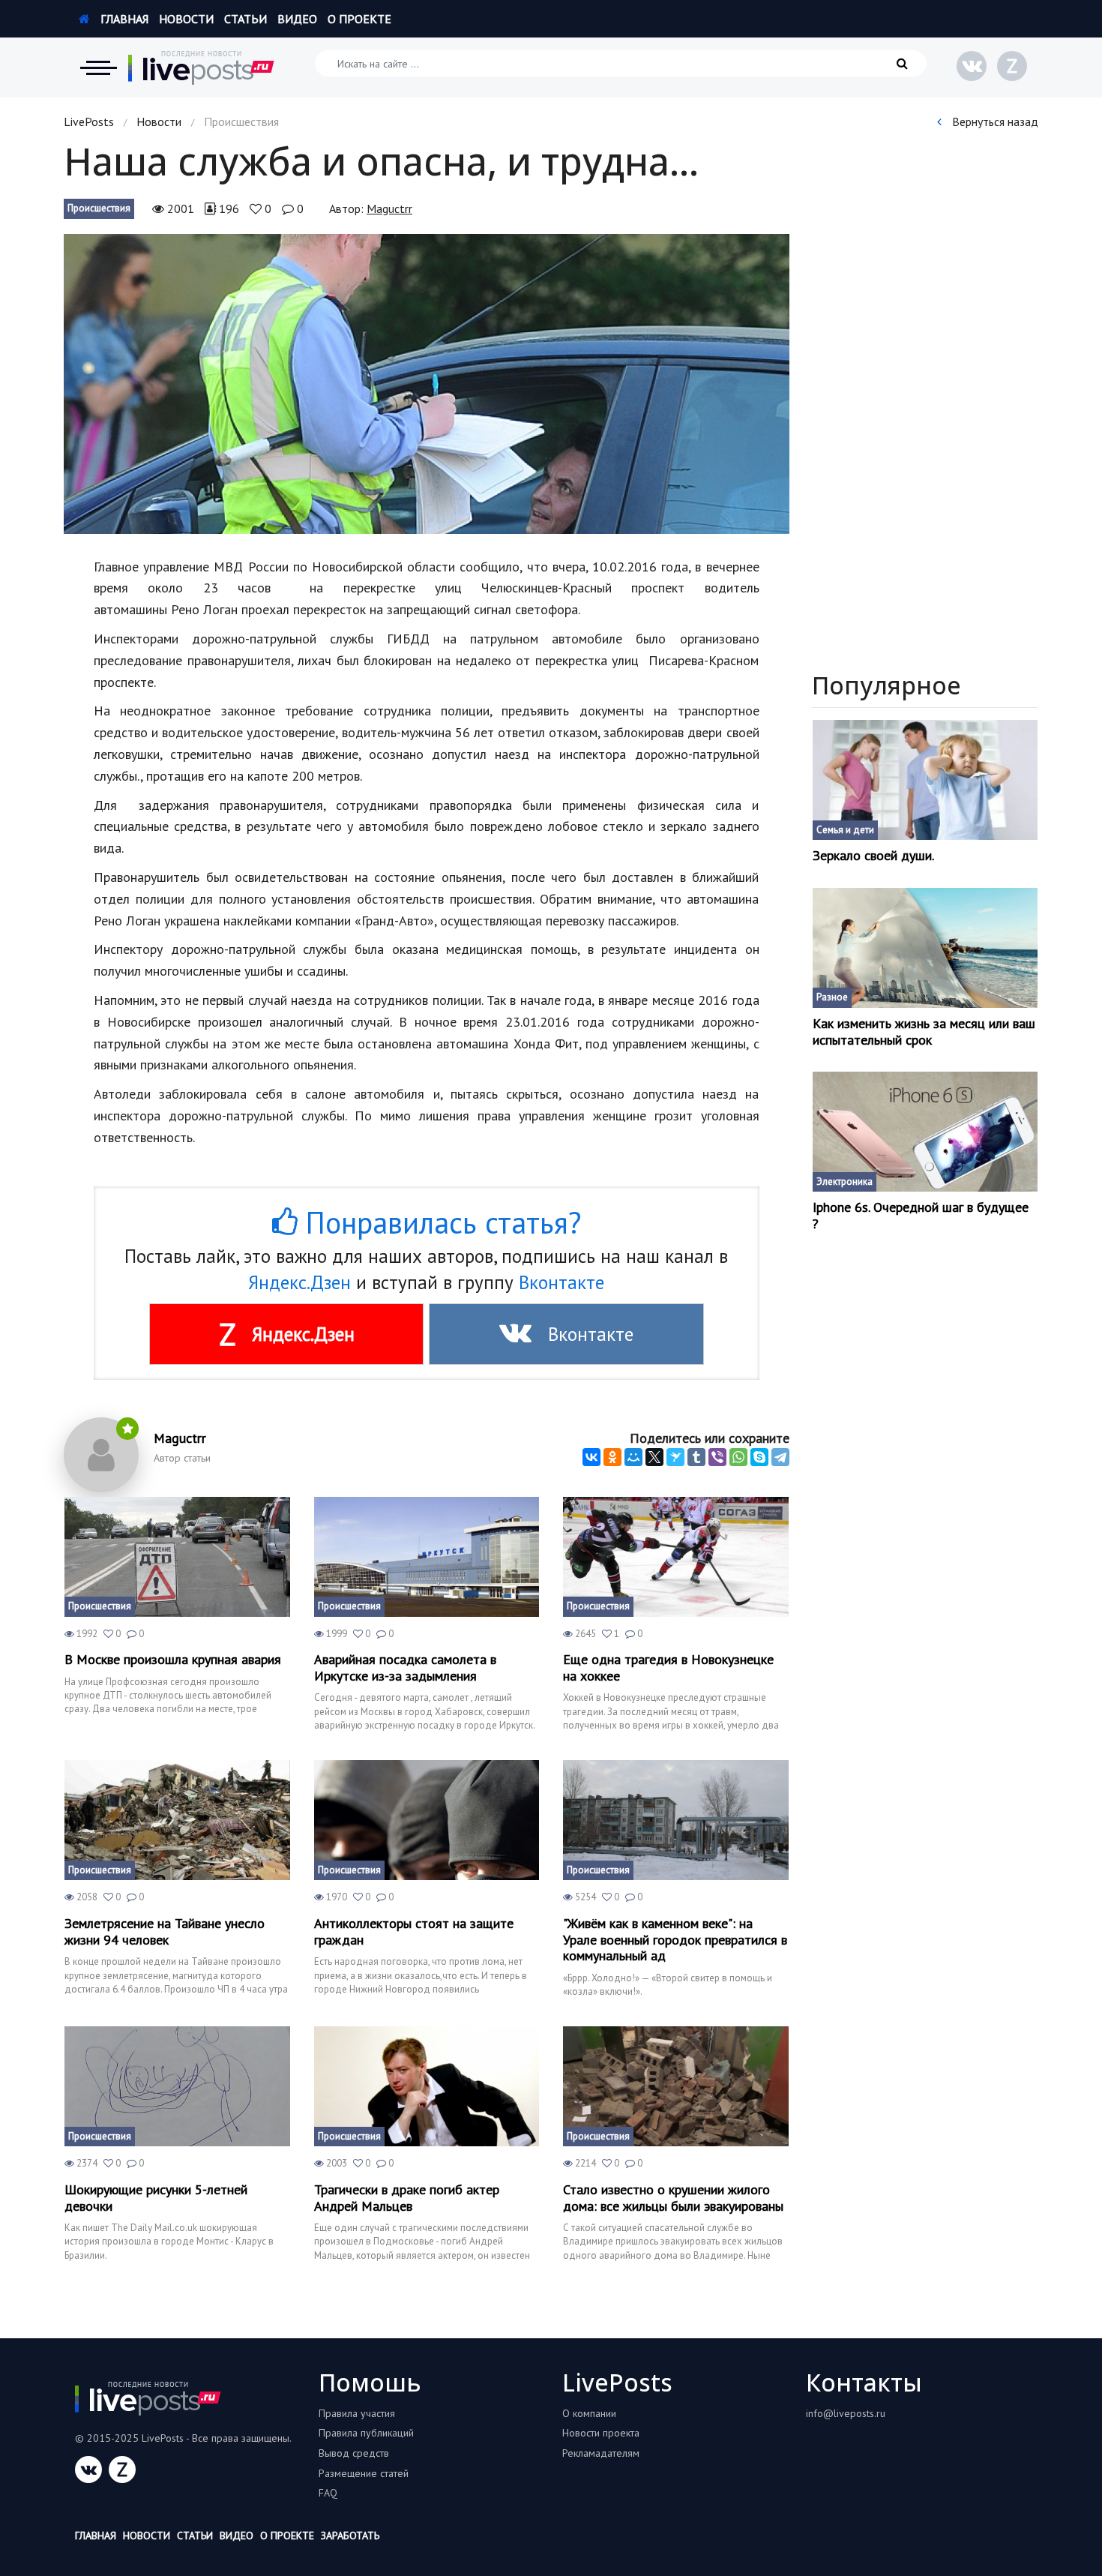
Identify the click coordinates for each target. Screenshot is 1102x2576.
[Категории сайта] (98, 67)
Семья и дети (845, 830)
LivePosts (89, 121)
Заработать (350, 2536)
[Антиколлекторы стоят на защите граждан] (427, 1820)
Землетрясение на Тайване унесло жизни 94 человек (165, 1931)
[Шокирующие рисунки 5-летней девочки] (177, 2086)
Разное (832, 997)
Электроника (844, 1182)
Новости (186, 19)
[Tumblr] (696, 1457)
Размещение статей (364, 2473)
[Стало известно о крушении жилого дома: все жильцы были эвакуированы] (676, 2086)
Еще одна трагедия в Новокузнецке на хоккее (668, 1667)
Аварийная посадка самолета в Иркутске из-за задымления (405, 1667)
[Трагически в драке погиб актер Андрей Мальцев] (427, 2086)
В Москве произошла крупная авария (173, 1660)
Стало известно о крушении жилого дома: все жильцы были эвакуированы (673, 2198)
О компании (589, 2413)
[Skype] (759, 1457)
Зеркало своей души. (873, 856)
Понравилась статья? (439, 1222)
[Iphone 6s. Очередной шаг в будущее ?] (925, 1132)
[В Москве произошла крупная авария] (177, 1557)
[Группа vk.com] (972, 66)
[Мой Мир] (633, 1457)
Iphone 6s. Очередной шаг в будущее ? (921, 1215)
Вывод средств (354, 2453)
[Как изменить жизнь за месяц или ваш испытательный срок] (925, 948)
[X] (654, 1457)
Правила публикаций (366, 2433)
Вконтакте (561, 1282)
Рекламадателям (601, 2453)
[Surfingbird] (675, 1457)
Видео (297, 19)
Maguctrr (389, 208)
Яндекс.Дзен (299, 1282)
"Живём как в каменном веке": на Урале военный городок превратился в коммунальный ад (675, 1940)
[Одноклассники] (612, 1457)
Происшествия (99, 208)
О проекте (359, 19)
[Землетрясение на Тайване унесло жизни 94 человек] (177, 1820)
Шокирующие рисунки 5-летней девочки (156, 2198)
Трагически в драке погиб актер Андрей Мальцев (407, 2198)
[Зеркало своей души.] (925, 780)
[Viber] (717, 1457)
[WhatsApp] (738, 1457)
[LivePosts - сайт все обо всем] (202, 67)
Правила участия (357, 2413)
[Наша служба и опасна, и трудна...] (427, 384)
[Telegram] (780, 1457)
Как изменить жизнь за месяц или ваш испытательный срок (924, 1032)
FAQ (328, 2493)
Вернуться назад (994, 121)
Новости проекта (601, 2433)
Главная (123, 19)
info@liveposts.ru (846, 2413)
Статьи (246, 19)
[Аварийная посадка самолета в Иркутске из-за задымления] (427, 1557)
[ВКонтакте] (591, 1457)
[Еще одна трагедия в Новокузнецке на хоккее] (676, 1557)
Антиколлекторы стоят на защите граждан (414, 1931)
